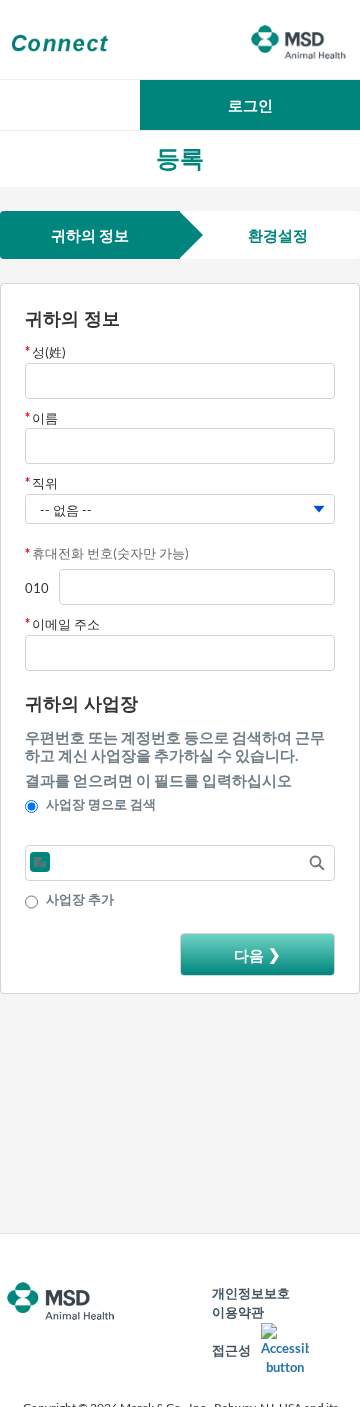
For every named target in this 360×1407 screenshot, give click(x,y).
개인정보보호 (251, 1293)
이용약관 (238, 1312)
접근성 (231, 1350)
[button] (250, 105)
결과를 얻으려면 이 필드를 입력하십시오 (158, 780)
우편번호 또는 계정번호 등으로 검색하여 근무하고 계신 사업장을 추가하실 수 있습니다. (175, 746)
